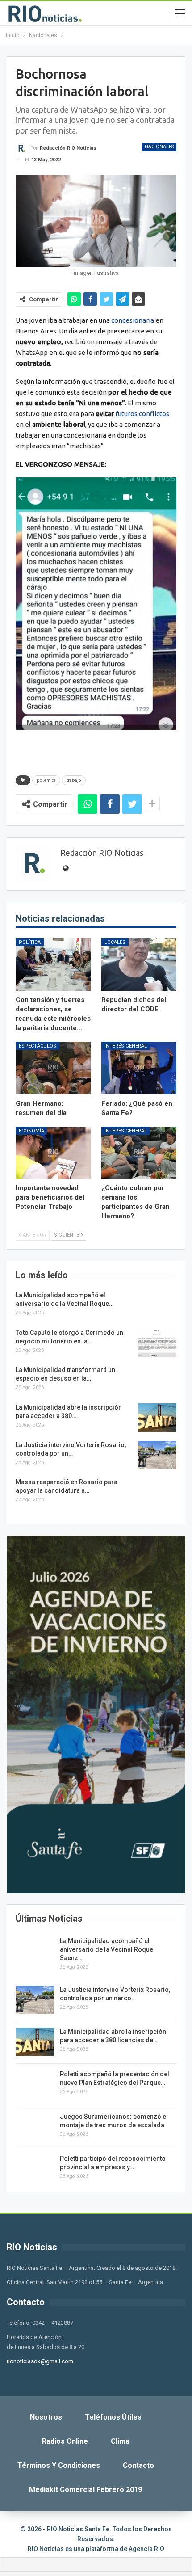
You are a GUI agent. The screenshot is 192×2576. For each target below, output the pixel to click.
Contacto (138, 2465)
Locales (115, 942)
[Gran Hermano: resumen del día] (53, 1068)
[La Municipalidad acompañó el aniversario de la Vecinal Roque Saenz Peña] (157, 1305)
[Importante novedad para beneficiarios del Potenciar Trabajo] (53, 1153)
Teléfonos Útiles (113, 2417)
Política (30, 942)
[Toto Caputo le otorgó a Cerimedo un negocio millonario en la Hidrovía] (157, 1343)
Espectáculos (38, 1046)
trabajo (74, 780)
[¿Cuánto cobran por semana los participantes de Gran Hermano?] (139, 1153)
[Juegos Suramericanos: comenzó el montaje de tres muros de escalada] (35, 2127)
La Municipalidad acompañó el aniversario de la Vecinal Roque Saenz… (106, 1949)
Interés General (126, 1046)
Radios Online (65, 2441)
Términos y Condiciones (59, 2465)
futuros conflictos (142, 414)
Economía (31, 1131)
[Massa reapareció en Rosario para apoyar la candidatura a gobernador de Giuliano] (157, 1492)
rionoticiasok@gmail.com (40, 2361)
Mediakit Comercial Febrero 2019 (86, 2490)
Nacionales (159, 147)
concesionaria (133, 320)
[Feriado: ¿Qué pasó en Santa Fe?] (139, 1068)
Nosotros (46, 2417)
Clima (120, 2441)
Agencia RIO (146, 2549)
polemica (46, 780)
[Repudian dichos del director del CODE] (139, 964)
